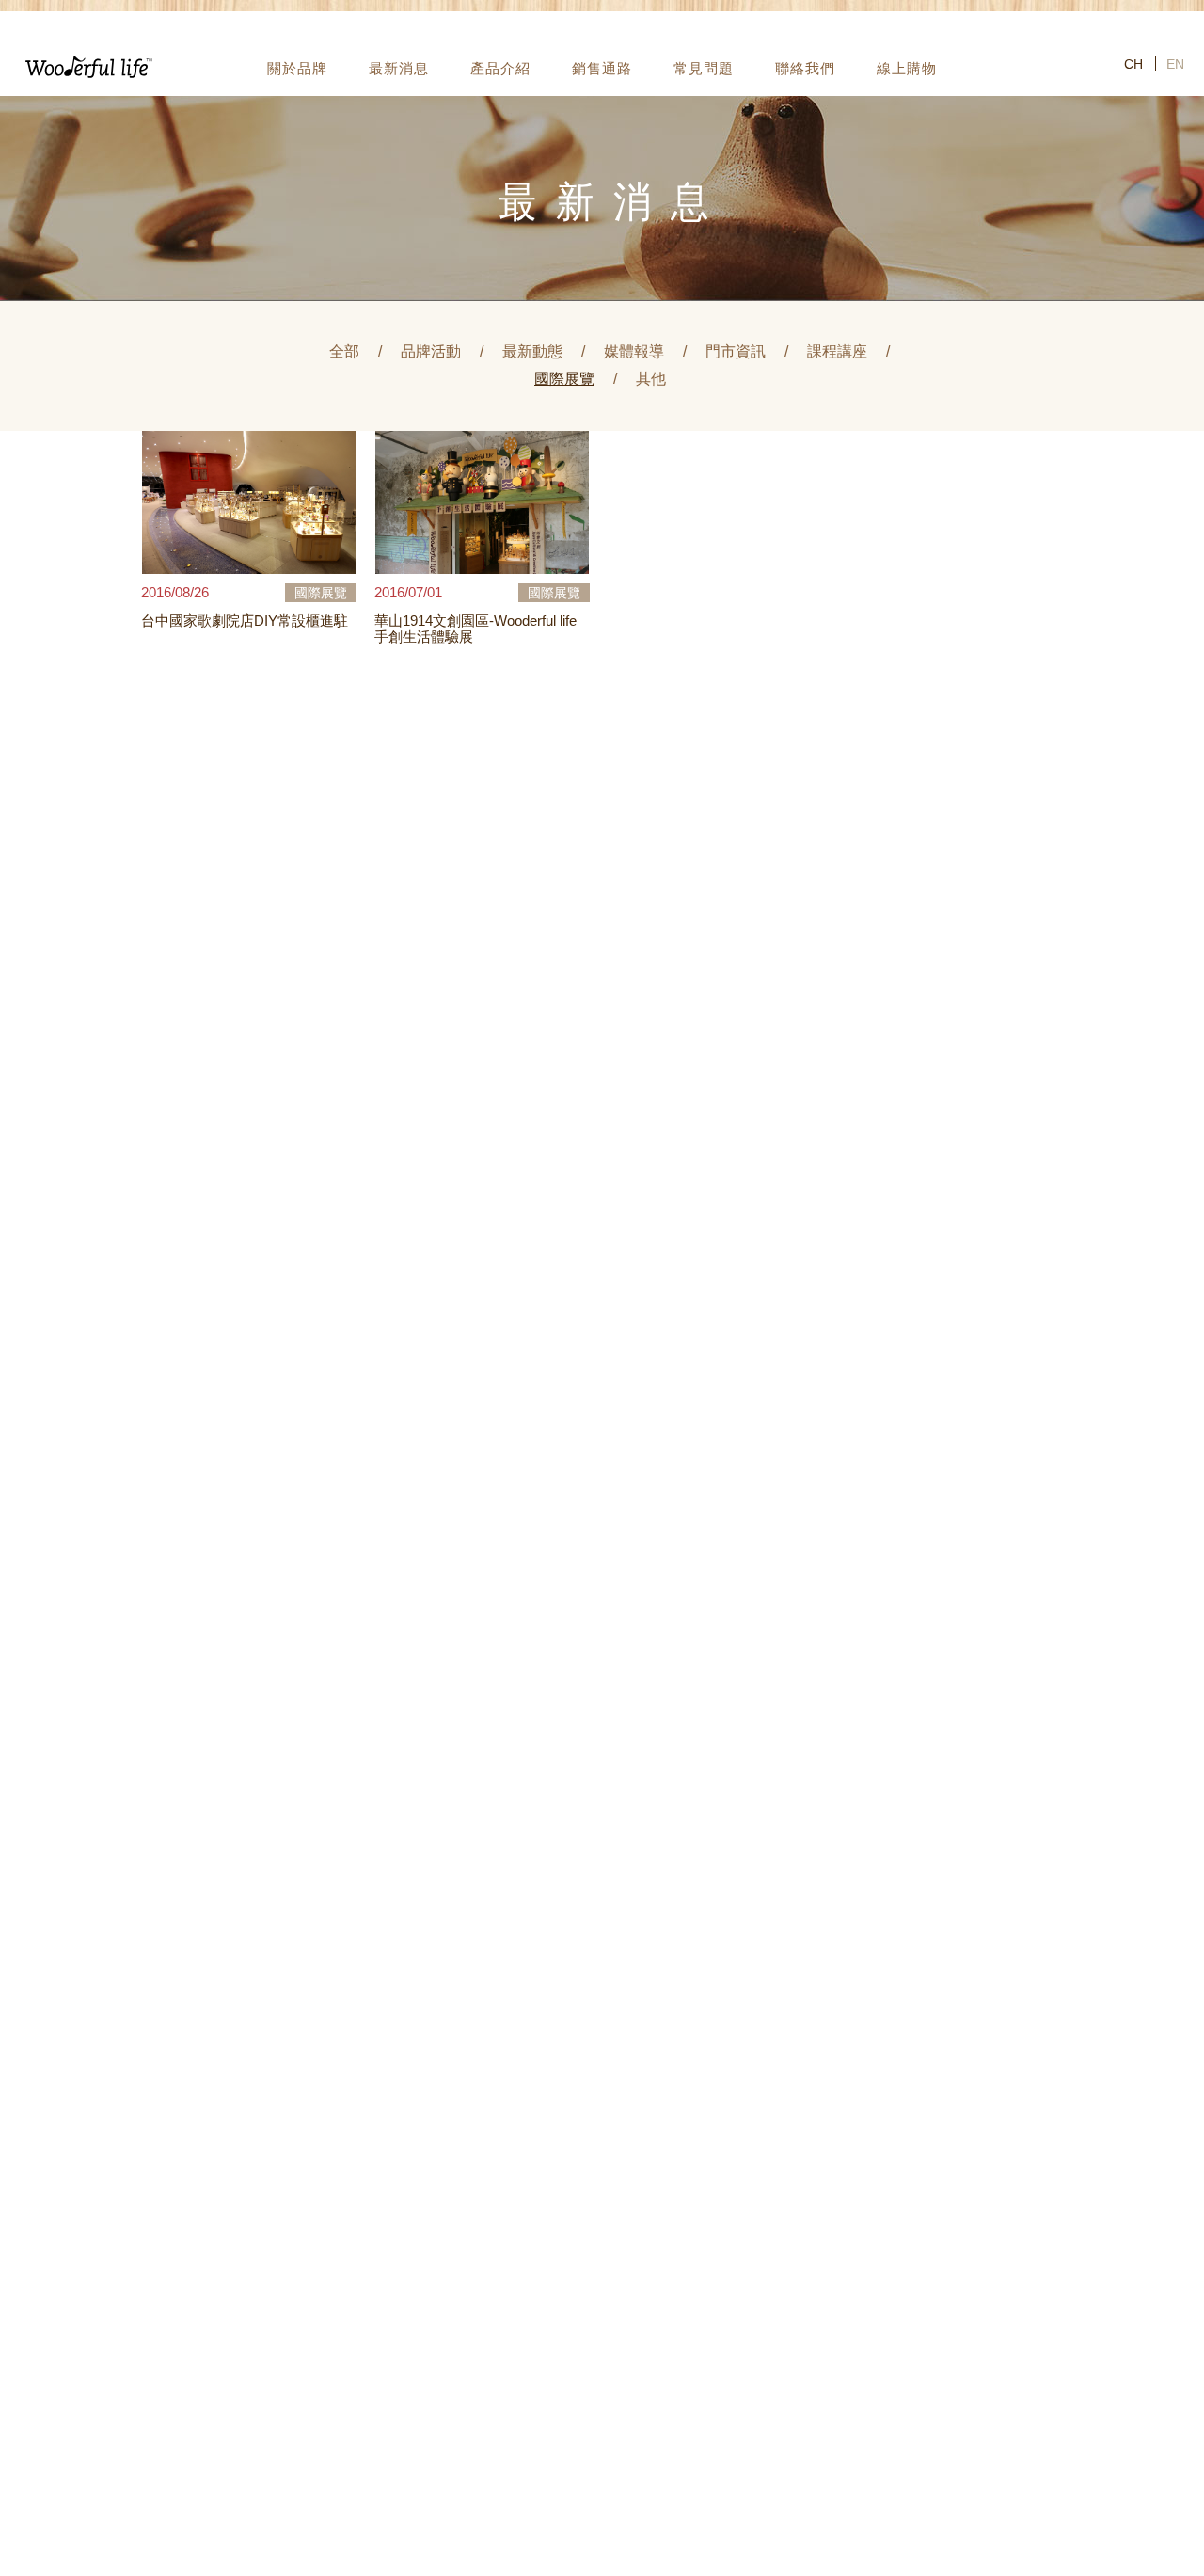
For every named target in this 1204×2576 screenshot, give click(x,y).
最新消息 (399, 68)
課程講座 (837, 351)
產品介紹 (500, 68)
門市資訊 (736, 351)
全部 (344, 351)
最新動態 (532, 351)
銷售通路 (602, 68)
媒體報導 (634, 351)
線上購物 (907, 68)
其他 (651, 379)
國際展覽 (564, 379)
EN (1175, 64)
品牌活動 (431, 351)
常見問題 (704, 68)
